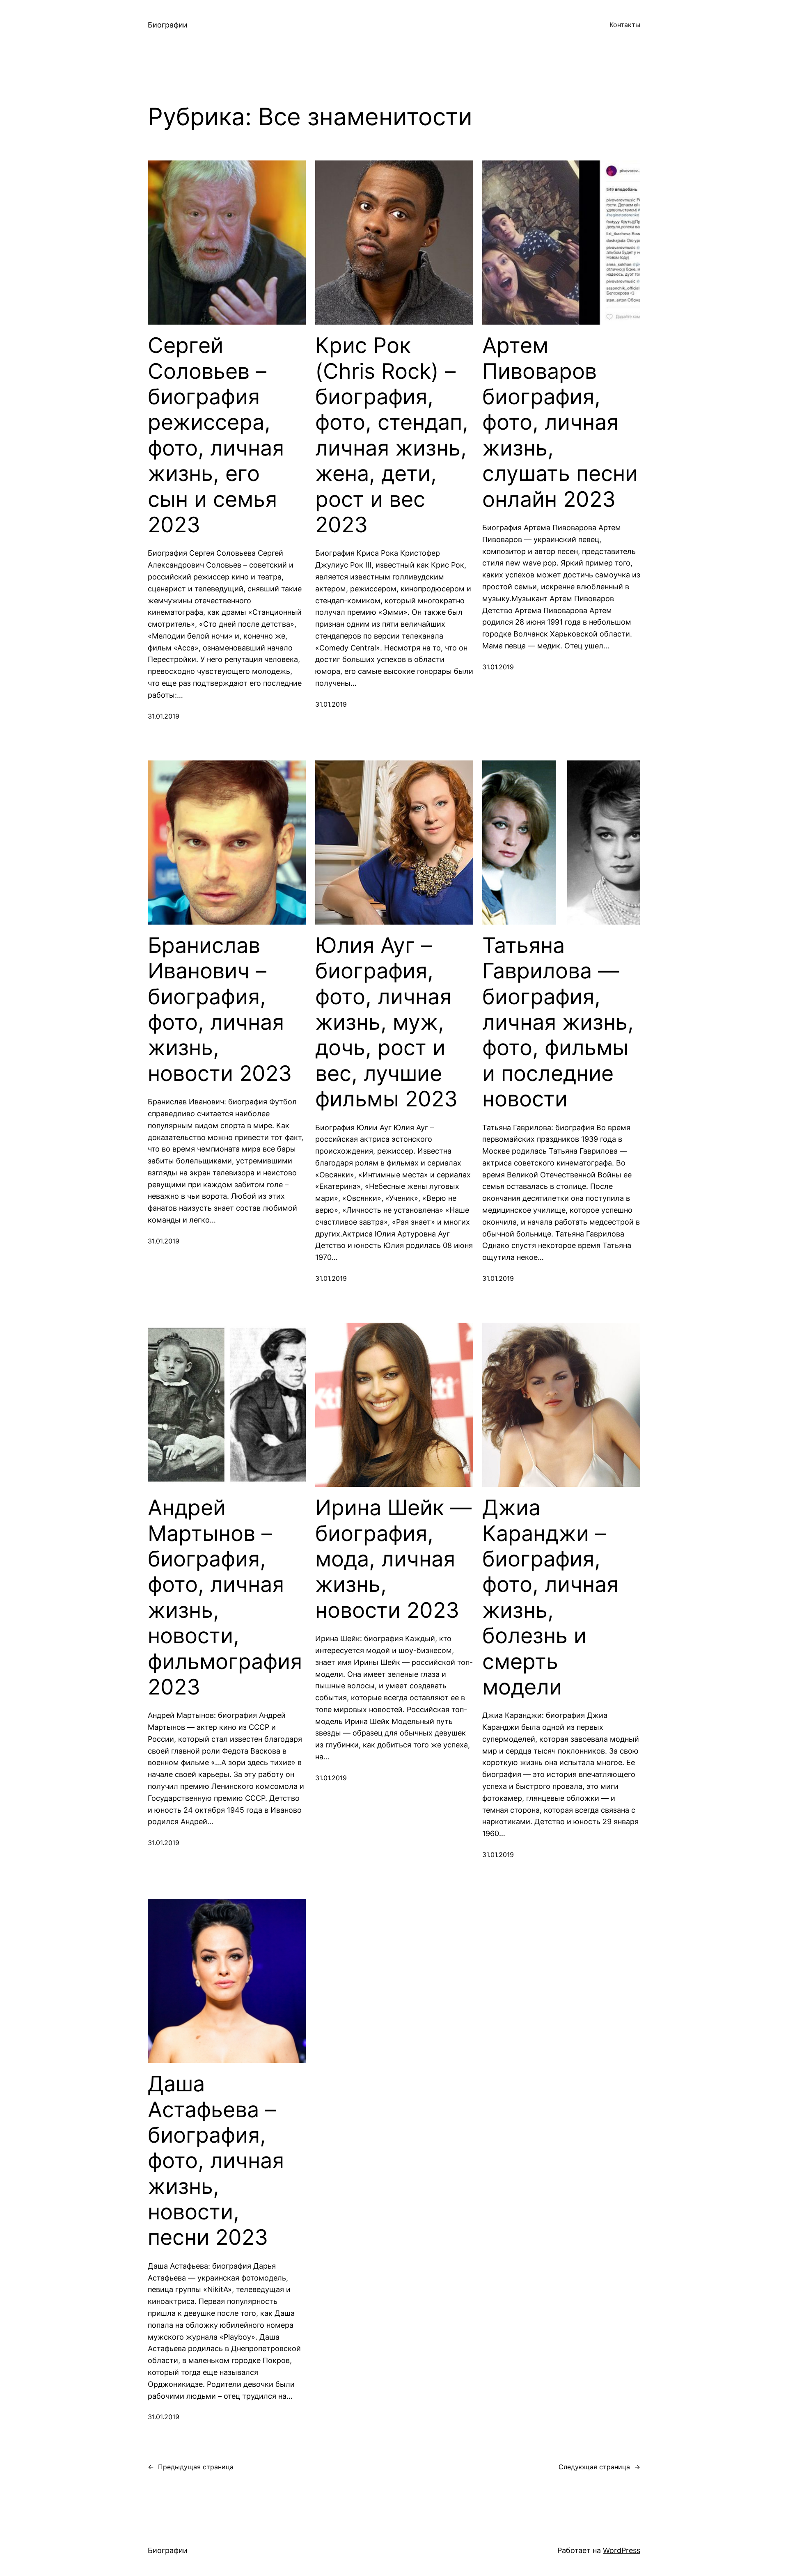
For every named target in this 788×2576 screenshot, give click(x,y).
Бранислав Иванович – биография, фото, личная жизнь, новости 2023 (220, 1010)
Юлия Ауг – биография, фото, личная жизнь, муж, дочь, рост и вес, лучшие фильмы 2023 (386, 1022)
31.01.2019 (164, 716)
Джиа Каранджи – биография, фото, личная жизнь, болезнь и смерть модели (550, 1597)
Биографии (168, 25)
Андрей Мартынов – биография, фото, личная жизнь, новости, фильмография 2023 (225, 1597)
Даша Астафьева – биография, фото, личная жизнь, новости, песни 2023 (216, 2161)
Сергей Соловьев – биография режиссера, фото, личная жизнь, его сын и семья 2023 (216, 435)
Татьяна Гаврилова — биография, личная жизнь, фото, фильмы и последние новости (558, 1022)
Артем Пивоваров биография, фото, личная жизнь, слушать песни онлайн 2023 (560, 422)
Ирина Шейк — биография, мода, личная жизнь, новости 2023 (393, 1559)
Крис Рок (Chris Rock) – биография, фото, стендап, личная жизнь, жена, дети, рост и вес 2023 (392, 435)
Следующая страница (599, 2467)
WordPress (622, 2550)
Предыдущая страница (191, 2467)
